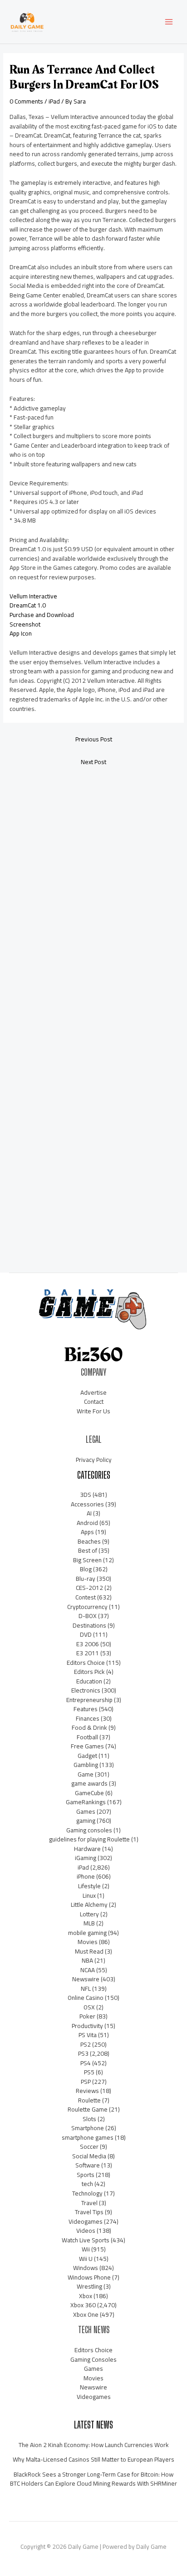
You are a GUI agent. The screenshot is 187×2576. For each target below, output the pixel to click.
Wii (86, 2249)
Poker (87, 2016)
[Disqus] (93, 893)
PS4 (86, 2063)
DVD (86, 1634)
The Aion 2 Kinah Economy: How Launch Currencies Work (94, 2445)
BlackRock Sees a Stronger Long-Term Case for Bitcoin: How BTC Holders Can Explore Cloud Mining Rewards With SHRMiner (93, 2479)
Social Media (89, 2156)
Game (86, 1774)
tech (87, 2184)
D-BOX (88, 1616)
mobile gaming (87, 1933)
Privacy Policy (94, 1460)
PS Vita (88, 2035)
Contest (86, 1597)
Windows (86, 2268)
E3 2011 (88, 1653)
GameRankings (86, 1802)
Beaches (89, 1541)
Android (87, 1523)
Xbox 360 (83, 2305)
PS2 (86, 2044)
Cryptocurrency (87, 1607)
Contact (94, 1402)
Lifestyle (89, 1886)
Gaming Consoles (93, 2359)
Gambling (86, 1765)
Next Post (93, 762)
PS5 (89, 2072)
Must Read (89, 1951)
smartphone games (88, 2137)
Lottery (89, 1914)
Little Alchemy (89, 1905)
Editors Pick (89, 1672)
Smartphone (88, 2128)
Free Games (87, 1746)
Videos (86, 2231)
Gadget (87, 1756)
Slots (89, 2119)
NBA (87, 1960)
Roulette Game (88, 2109)
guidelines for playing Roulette (89, 1839)
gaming (86, 1821)
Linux (89, 1895)
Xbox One (86, 2314)
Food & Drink (89, 1727)
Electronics (86, 1690)
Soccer (89, 2147)
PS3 (83, 2053)
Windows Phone (89, 2277)
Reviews (87, 2091)
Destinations (89, 1625)
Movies (88, 1942)
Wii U (86, 2259)
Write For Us (93, 1411)
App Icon (21, 633)
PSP (86, 2082)
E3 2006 (88, 1644)
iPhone (86, 1876)
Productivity (87, 2026)
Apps (87, 1532)
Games (86, 1811)
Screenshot (25, 624)
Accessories (87, 1504)
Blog (86, 1569)
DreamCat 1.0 (28, 605)
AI (89, 1513)
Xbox (86, 2296)
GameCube (89, 1793)
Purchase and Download (42, 615)
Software (88, 2165)
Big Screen (87, 1560)
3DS (86, 1495)
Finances (88, 1718)
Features (86, 1709)
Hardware (87, 1849)
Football (87, 1737)
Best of (88, 1550)
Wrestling (89, 2286)
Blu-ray (86, 1579)
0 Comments (26, 101)
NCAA (88, 1970)
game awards (89, 1783)
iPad (54, 101)
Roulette (89, 2100)
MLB (89, 1923)
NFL (86, 1989)
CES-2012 (89, 1588)
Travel (89, 2203)
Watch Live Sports (86, 2240)
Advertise (93, 1392)
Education (89, 1681)
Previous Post (94, 739)
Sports (86, 2175)
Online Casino (86, 1998)
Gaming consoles (89, 1830)
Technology (87, 2193)
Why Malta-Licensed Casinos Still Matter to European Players (93, 2459)
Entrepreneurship (89, 1700)
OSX (89, 2007)
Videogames (86, 2221)
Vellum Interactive (33, 596)
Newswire (86, 1979)
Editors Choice (86, 1663)
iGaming (86, 1858)
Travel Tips (89, 2212)
